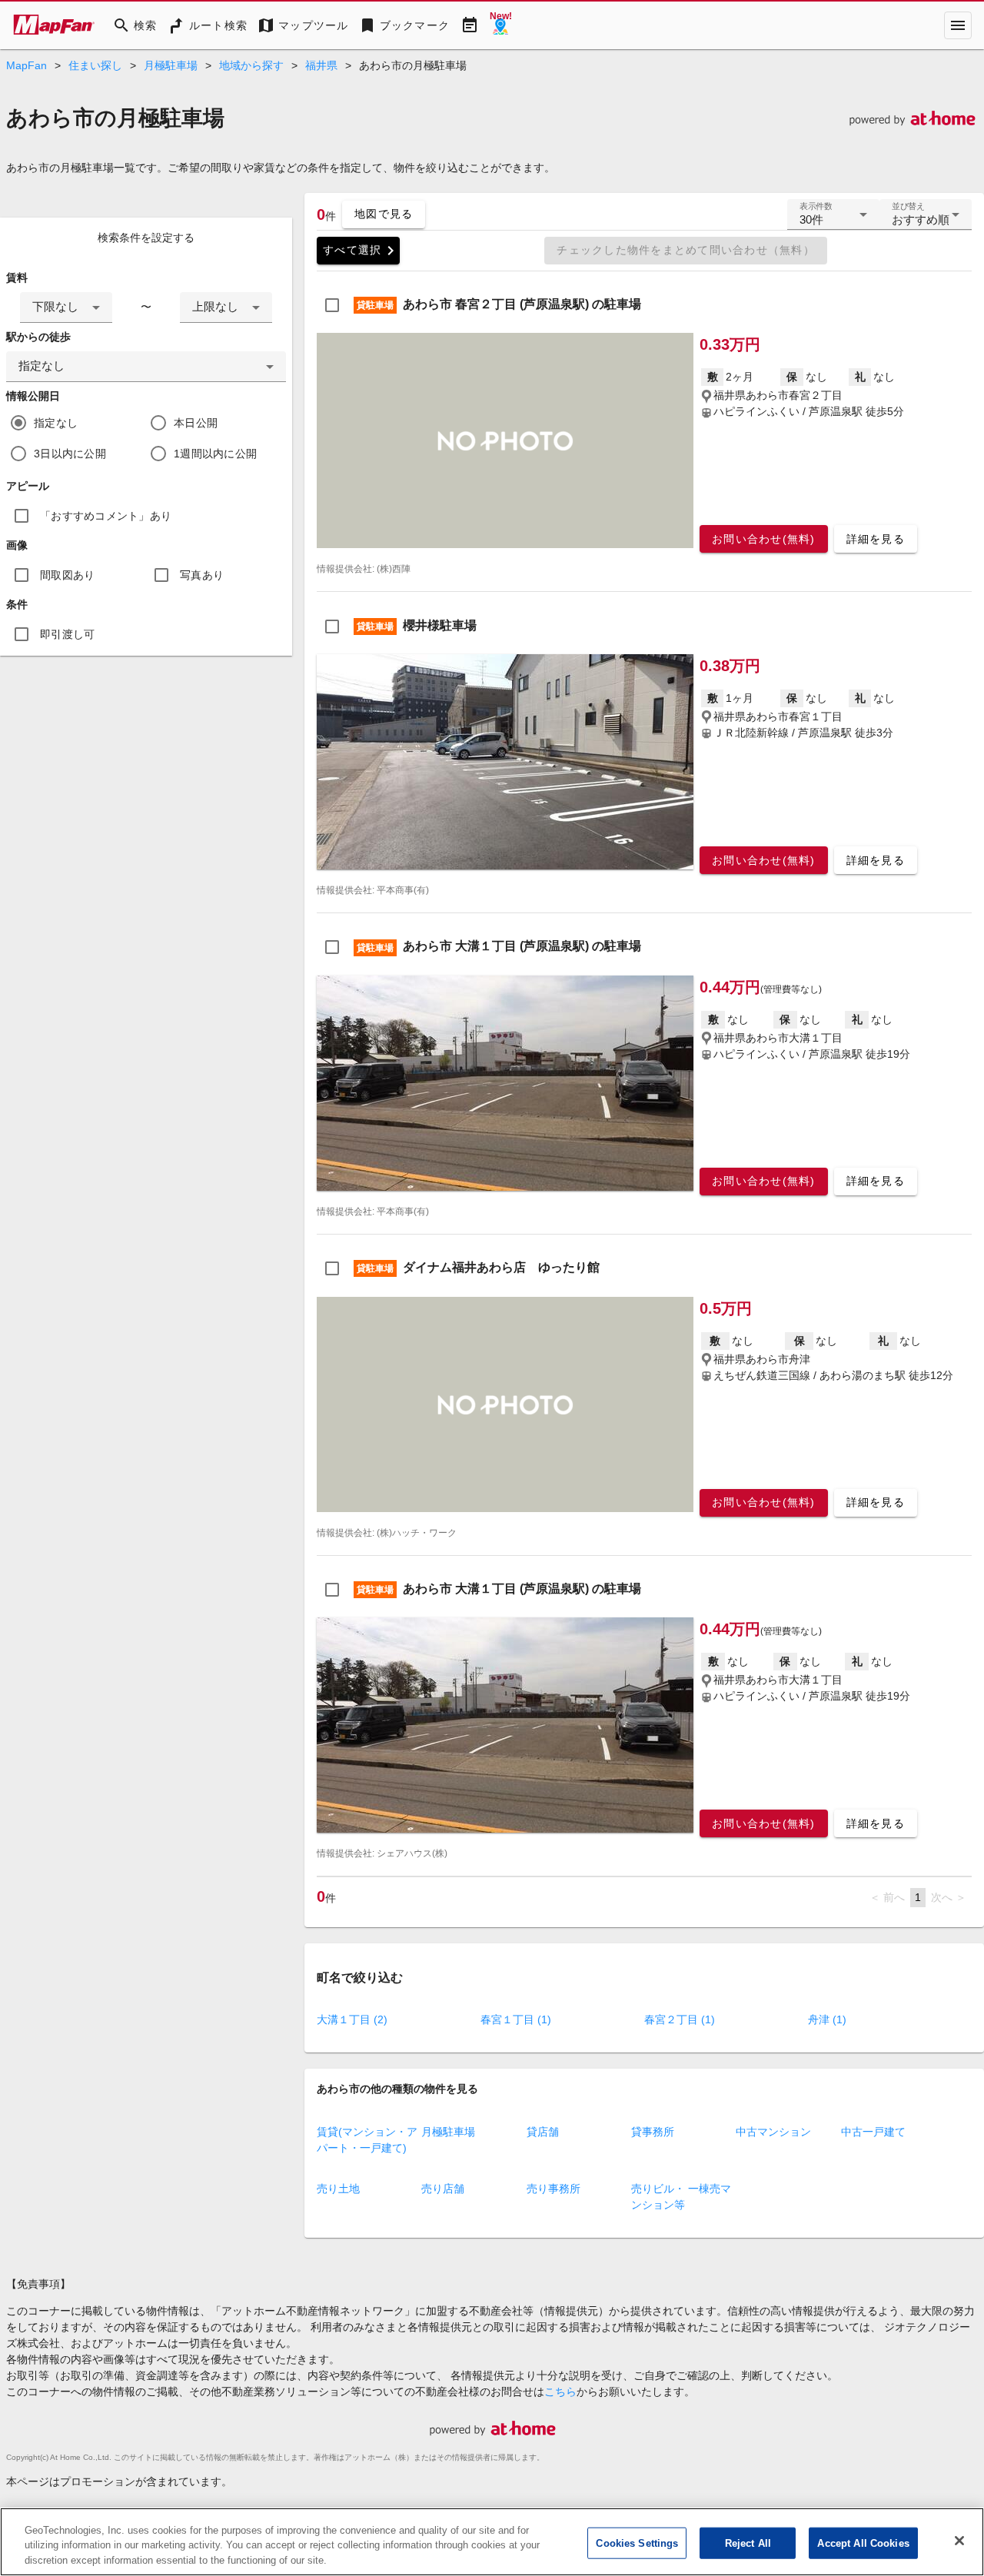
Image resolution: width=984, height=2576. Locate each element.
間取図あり (67, 575)
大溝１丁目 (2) (352, 2019)
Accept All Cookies (863, 2543)
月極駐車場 (171, 65)
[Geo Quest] (500, 25)
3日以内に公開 (70, 454)
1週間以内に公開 (215, 454)
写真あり (202, 575)
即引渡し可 (67, 634)
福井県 (321, 65)
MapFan (27, 65)
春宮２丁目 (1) (680, 2019)
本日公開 (196, 423)
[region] (492, 2542)
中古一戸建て (873, 2132)
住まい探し (95, 65)
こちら (560, 2392)
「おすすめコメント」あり (106, 516)
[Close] (959, 2541)
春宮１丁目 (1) (516, 2019)
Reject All (748, 2543)
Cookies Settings (637, 2543)
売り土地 (338, 2189)
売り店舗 (443, 2189)
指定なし (56, 423)
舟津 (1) (827, 2019)
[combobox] (66, 307)
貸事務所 (653, 2132)
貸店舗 (543, 2132)
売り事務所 (553, 2189)
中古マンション (773, 2132)
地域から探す (251, 65)
